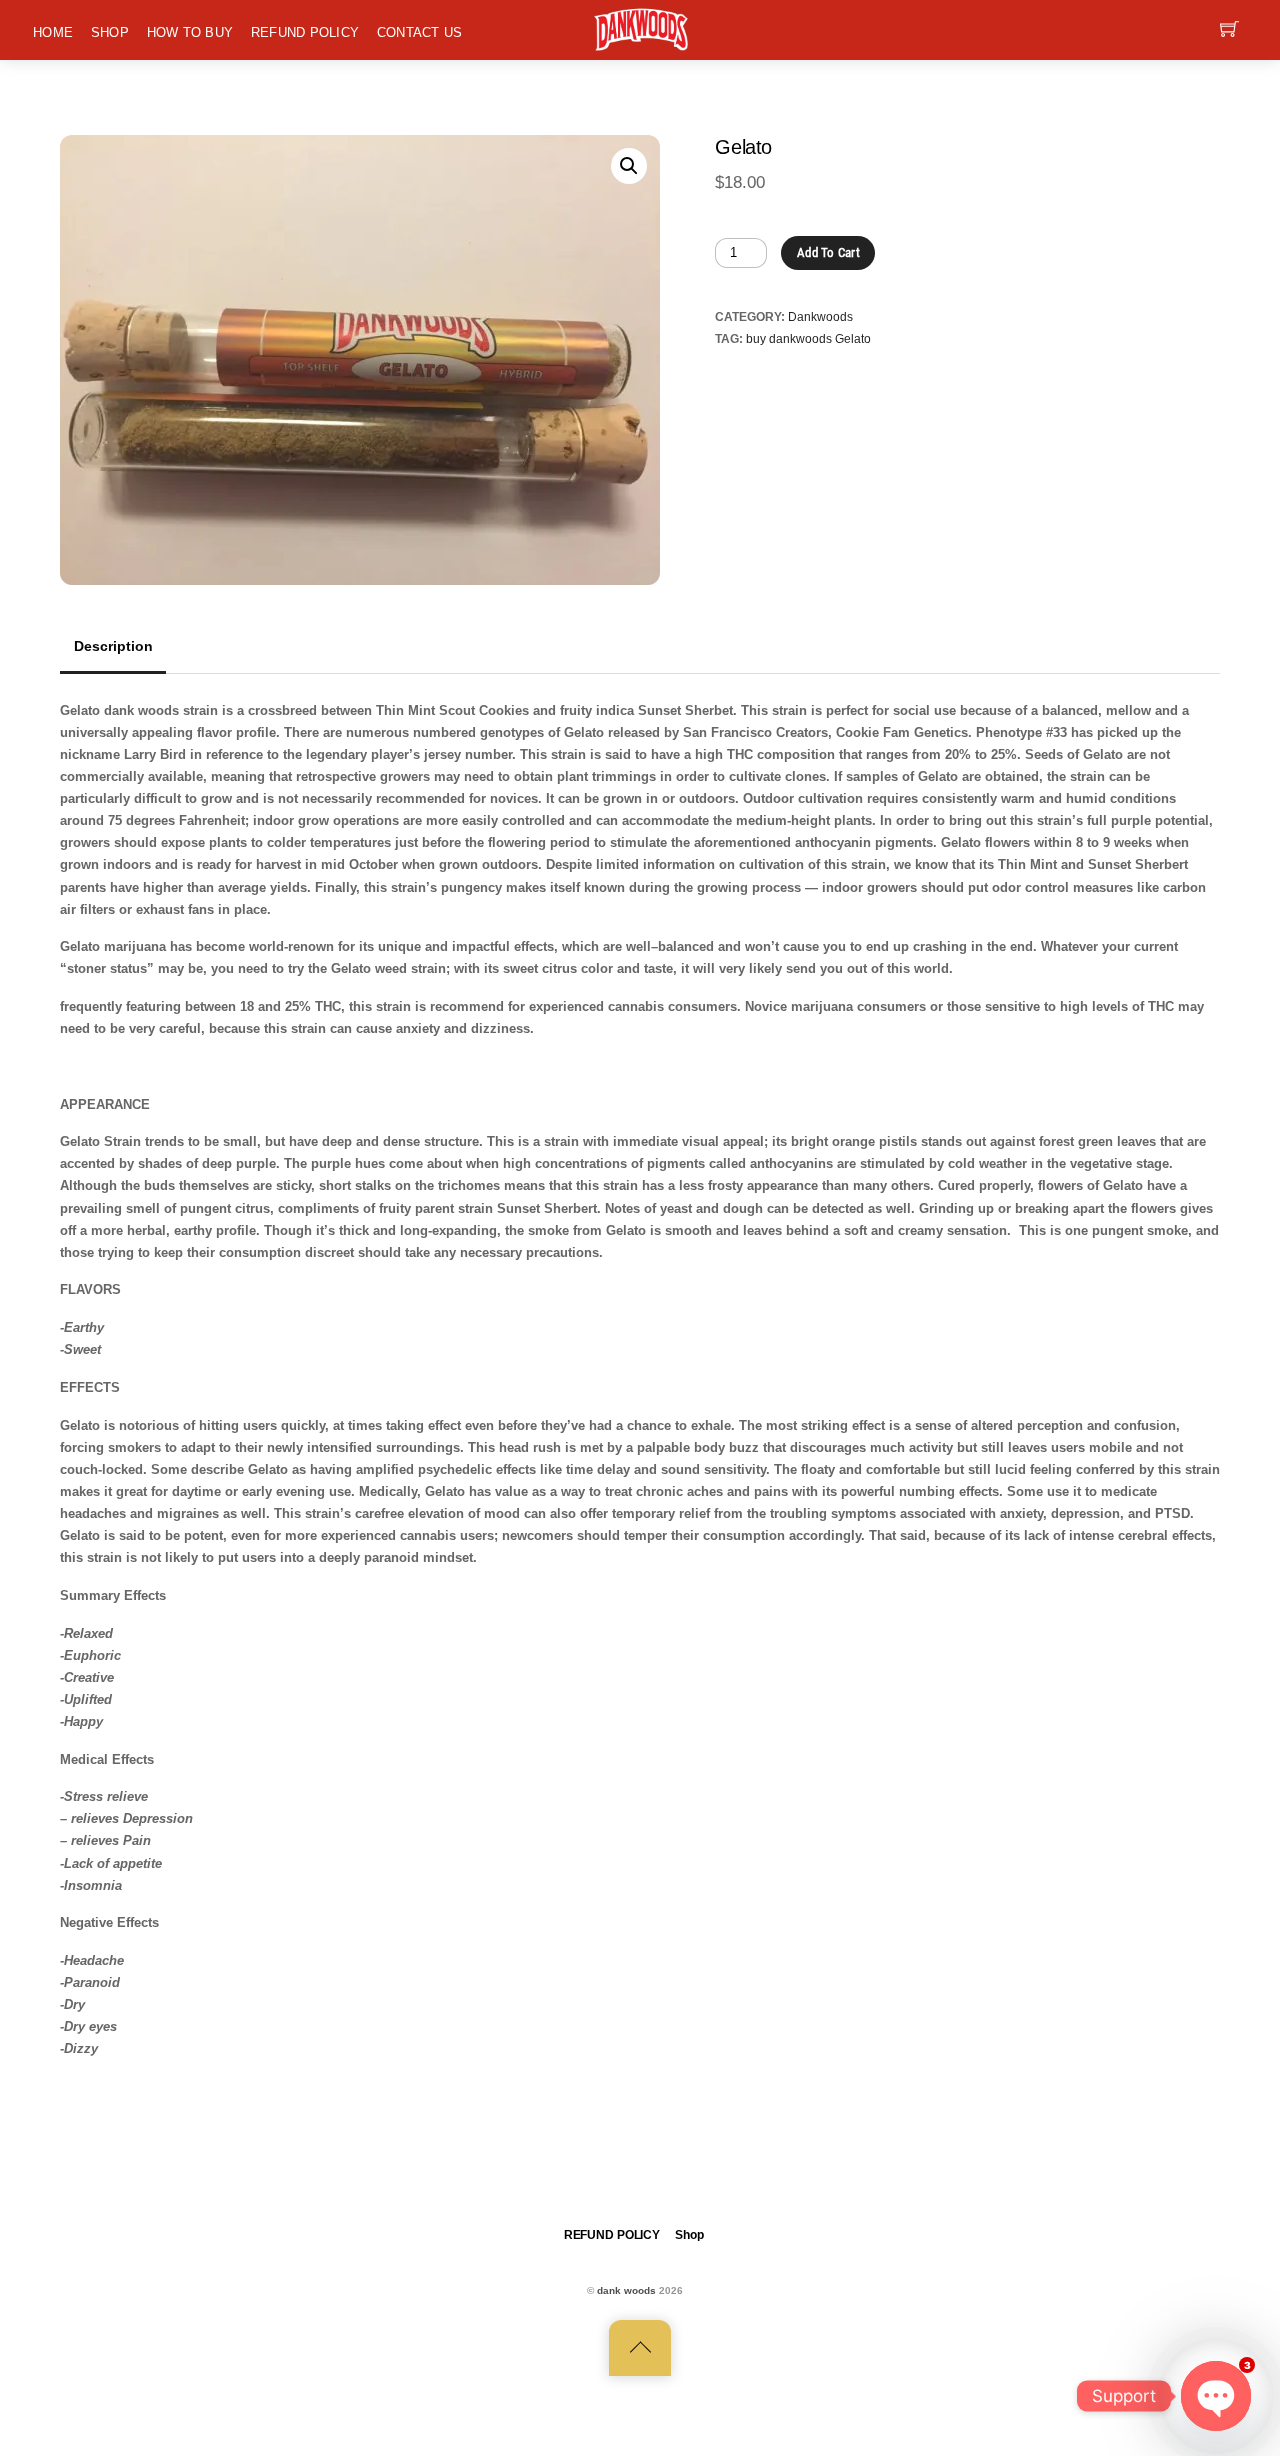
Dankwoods (820, 316)
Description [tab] (113, 646)
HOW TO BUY (190, 32)
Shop (110, 32)
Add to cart (828, 252)
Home (53, 32)
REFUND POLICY (305, 32)
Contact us (420, 32)
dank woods (626, 2290)
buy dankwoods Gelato (808, 338)
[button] (629, 166)
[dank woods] (642, 28)
